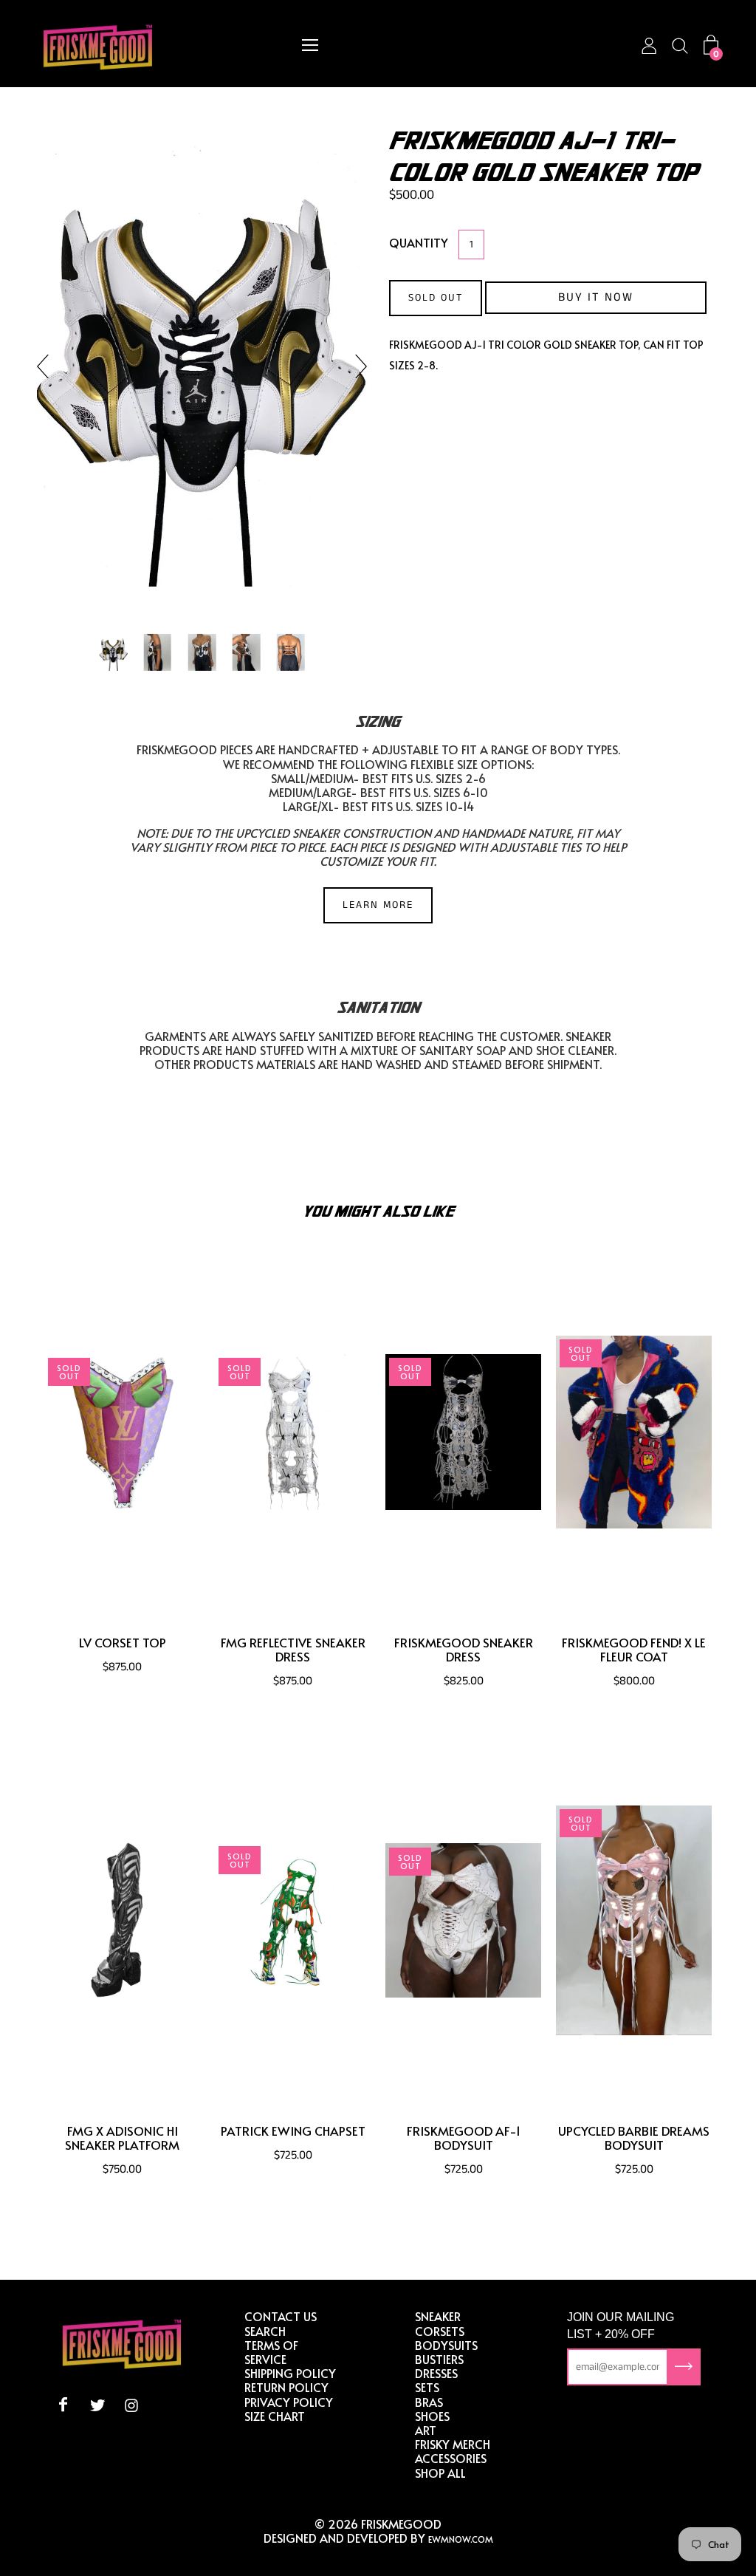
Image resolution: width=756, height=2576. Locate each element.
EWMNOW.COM (461, 2539)
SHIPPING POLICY (290, 2373)
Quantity (419, 242)
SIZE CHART (275, 2416)
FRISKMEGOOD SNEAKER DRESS (464, 1650)
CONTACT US (281, 2316)
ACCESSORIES (451, 2458)
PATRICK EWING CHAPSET (293, 2131)
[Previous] (49, 366)
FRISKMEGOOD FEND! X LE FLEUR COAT (634, 1650)
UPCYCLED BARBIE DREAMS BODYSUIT (634, 2138)
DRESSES (436, 2373)
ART (426, 2430)
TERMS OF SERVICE (271, 2352)
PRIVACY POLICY (289, 2402)
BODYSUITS (446, 2345)
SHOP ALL (440, 2473)
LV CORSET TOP (123, 1643)
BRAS (429, 2402)
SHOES (432, 2416)
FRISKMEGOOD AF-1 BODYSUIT (464, 2138)
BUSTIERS (439, 2359)
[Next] (355, 366)
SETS (427, 2387)
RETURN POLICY (286, 2387)
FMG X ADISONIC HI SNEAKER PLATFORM (122, 2138)
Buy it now (596, 297)
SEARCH (265, 2331)
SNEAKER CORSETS (440, 2323)
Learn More (378, 905)
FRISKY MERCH (453, 2444)
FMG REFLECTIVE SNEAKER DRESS (293, 1650)
